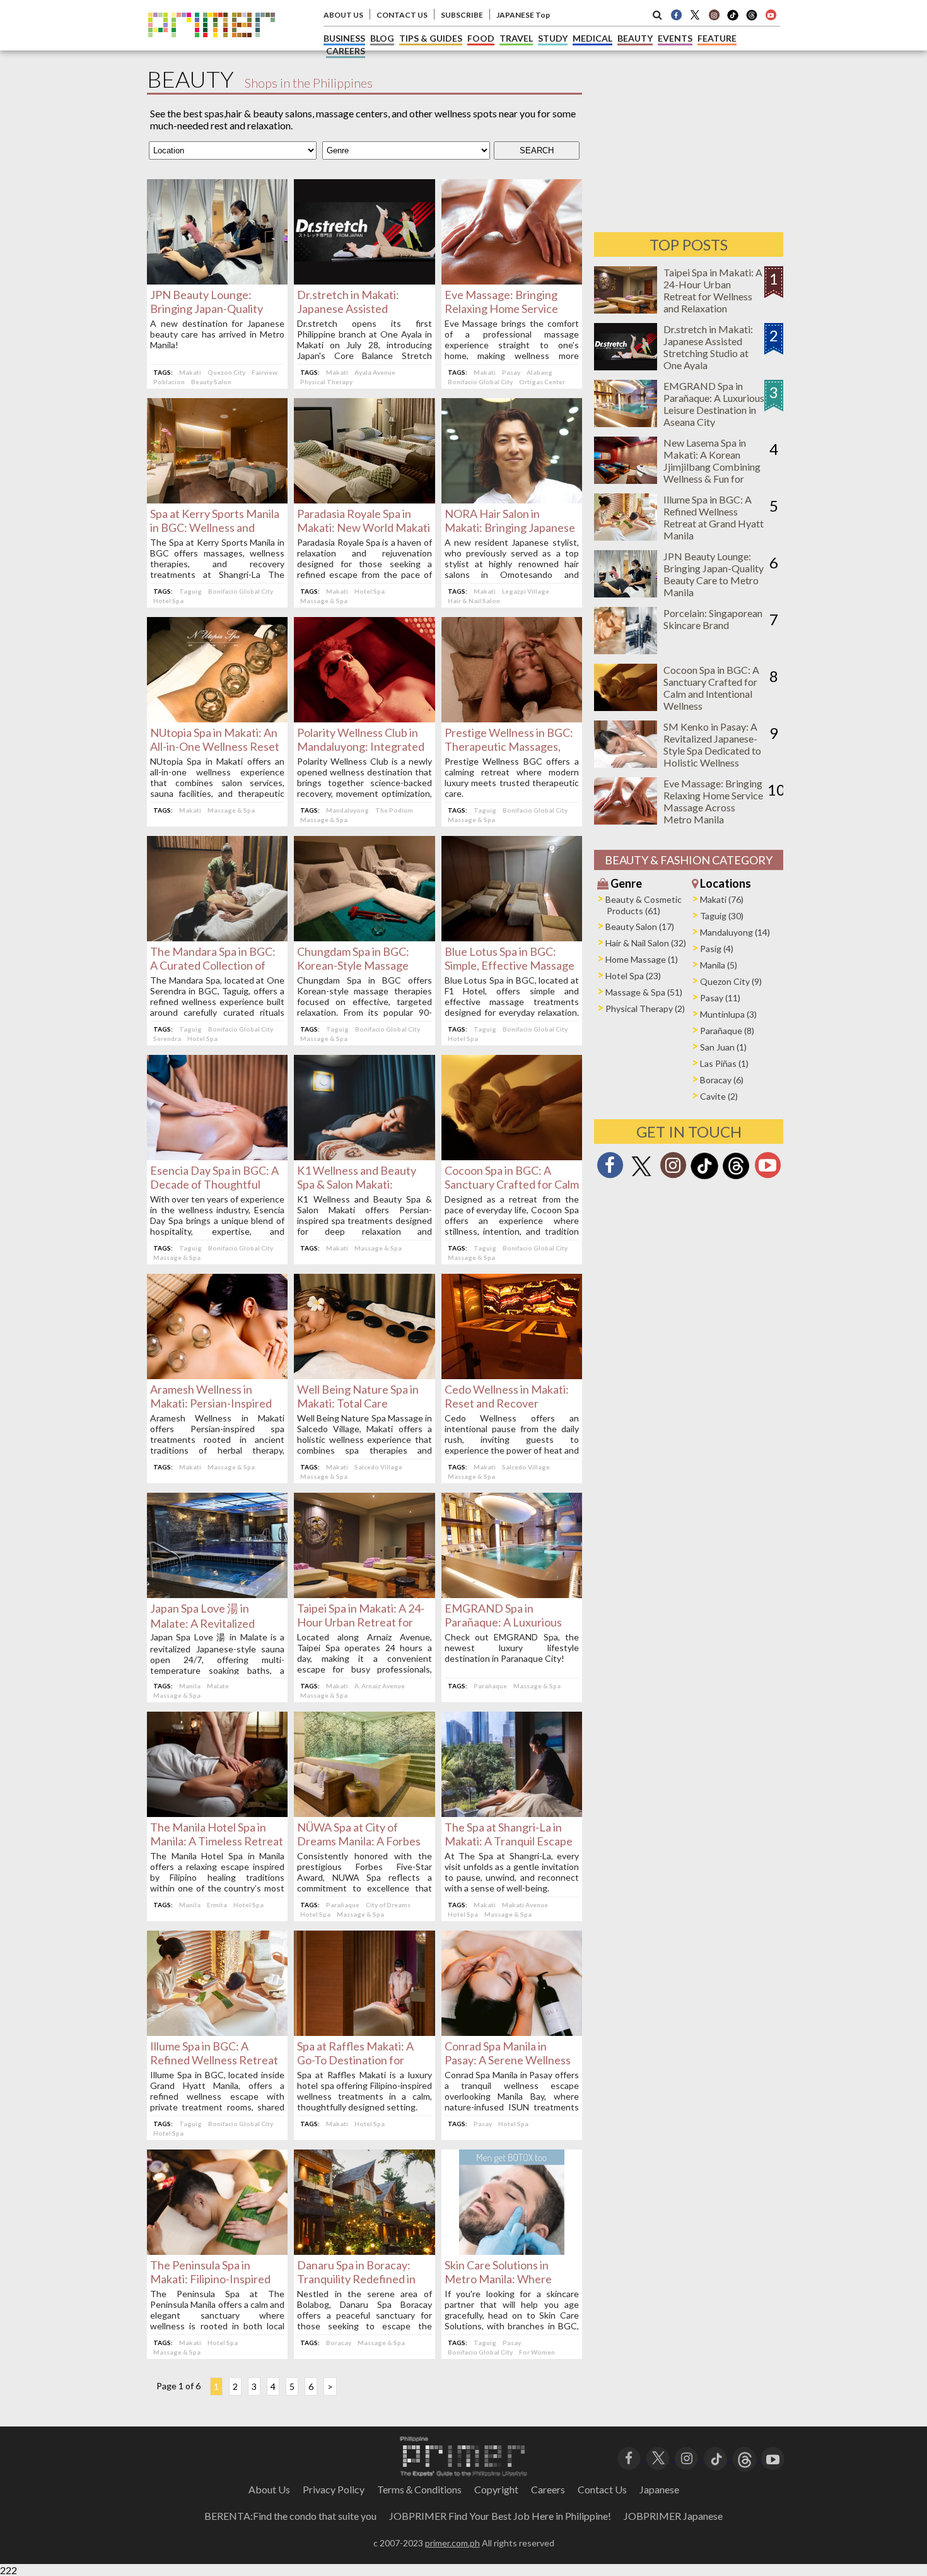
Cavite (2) (719, 1096)
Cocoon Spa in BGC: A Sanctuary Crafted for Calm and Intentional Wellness (512, 1184)
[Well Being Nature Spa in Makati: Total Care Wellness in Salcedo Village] (364, 1375)
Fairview (265, 372)
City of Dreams (388, 1905)
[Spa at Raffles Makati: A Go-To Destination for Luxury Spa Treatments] (364, 2032)
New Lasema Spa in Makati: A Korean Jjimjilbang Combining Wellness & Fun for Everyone (712, 467)
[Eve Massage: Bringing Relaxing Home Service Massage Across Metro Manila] (512, 280)
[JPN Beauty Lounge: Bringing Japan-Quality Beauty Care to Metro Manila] (217, 280)
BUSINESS (344, 38)
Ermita (217, 1905)
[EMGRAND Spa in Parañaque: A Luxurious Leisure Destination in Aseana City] (512, 1594)
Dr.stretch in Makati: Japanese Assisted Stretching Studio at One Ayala (708, 347)
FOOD (481, 38)
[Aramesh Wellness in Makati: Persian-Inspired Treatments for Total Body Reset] (217, 1375)
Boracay (339, 2343)
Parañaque (490, 1686)
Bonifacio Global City (480, 382)
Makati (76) (722, 899)
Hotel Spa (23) (633, 976)
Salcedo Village (378, 1467)
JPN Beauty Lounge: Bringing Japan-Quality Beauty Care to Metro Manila (714, 574)
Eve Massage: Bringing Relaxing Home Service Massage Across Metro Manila (713, 801)
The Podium (394, 810)
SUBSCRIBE (462, 15)
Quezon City (226, 372)
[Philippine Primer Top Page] (212, 46)
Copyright (496, 2489)
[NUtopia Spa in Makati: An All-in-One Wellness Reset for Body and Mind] (217, 718)
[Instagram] (714, 15)
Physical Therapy (326, 382)
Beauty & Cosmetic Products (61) (644, 905)
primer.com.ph (452, 2543)
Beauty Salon (211, 382)
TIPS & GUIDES (431, 38)
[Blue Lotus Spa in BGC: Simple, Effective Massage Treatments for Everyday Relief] (512, 937)
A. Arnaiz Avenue (380, 1686)
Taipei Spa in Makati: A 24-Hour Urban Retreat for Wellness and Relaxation (361, 1622)
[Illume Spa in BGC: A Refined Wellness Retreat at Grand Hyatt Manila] (217, 2032)
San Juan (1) (723, 1047)
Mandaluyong (347, 810)
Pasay (511, 372)
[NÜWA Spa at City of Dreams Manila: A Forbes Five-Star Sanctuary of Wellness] (364, 1813)
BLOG (382, 38)
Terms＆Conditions (419, 2489)
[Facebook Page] (676, 15)
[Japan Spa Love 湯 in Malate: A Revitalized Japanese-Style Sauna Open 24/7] (217, 1594)
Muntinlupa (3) (728, 1014)
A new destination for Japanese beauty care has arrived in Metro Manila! (217, 334)
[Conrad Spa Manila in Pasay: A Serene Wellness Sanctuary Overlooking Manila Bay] (512, 2032)
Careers (548, 2489)
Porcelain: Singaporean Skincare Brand (713, 619)
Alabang (539, 372)
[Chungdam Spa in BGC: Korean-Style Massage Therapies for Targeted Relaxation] (364, 937)
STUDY (553, 38)
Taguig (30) (722, 916)
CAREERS (346, 51)
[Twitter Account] (695, 15)
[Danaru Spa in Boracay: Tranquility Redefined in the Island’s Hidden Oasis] (364, 2251)
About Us (269, 2489)
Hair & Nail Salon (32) (646, 943)
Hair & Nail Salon (474, 601)
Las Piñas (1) (724, 1063)
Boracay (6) (722, 1080)
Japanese (659, 2489)
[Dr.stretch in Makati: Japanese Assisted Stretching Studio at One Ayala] (364, 280)
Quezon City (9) (731, 981)
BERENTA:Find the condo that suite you (290, 2516)
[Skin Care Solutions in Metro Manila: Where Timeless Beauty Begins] (512, 2251)
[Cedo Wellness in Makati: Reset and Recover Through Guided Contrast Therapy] (512, 1375)
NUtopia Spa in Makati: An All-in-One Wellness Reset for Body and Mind (215, 746)
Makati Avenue (525, 1905)
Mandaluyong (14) (735, 932)
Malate (218, 1686)
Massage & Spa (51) (644, 992)
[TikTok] (733, 19)
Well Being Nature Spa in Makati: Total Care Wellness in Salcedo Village (363, 1403)
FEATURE (717, 38)
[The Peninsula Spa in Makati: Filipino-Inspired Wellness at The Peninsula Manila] (217, 2251)
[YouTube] (773, 2457)
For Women (537, 2352)
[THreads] (752, 19)
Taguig (190, 591)
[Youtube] (771, 15)
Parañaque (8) (727, 1031)
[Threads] (736, 1178)
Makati (190, 372)
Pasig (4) (717, 949)
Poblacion (169, 382)
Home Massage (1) (642, 959)
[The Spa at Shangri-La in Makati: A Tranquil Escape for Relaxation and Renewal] (512, 1813)
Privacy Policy (334, 2489)
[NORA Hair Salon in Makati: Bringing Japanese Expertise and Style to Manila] (512, 499)
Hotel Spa (168, 601)
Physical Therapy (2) (645, 1009)
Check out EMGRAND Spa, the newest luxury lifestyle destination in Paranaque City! (512, 1648)
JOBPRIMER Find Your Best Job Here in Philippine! (500, 2516)
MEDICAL (592, 38)
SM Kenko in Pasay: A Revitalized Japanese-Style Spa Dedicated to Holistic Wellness (712, 744)
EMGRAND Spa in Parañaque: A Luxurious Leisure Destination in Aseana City (714, 404)
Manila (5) (719, 965)
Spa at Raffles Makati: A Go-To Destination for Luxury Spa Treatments (355, 2060)
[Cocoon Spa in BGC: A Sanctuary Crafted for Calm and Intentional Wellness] (512, 1156)
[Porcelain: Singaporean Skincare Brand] (626, 650)
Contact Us (602, 2489)
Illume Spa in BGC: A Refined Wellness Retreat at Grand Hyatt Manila (214, 2060)
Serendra (167, 1038)
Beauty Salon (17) (640, 926)
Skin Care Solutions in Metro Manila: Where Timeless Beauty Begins (504, 2279)
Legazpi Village (526, 591)
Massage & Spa (324, 601)
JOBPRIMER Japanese (673, 2516)
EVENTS (675, 38)
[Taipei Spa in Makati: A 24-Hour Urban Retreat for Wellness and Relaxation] (364, 1594)
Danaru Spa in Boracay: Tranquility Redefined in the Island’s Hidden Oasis (359, 2279)
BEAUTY (635, 38)
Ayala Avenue (375, 372)
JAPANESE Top (523, 15)
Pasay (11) (720, 998)
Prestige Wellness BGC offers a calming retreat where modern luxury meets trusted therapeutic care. (512, 777)
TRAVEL (516, 38)
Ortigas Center (542, 382)
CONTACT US (402, 15)
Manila (190, 1686)
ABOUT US (343, 15)
